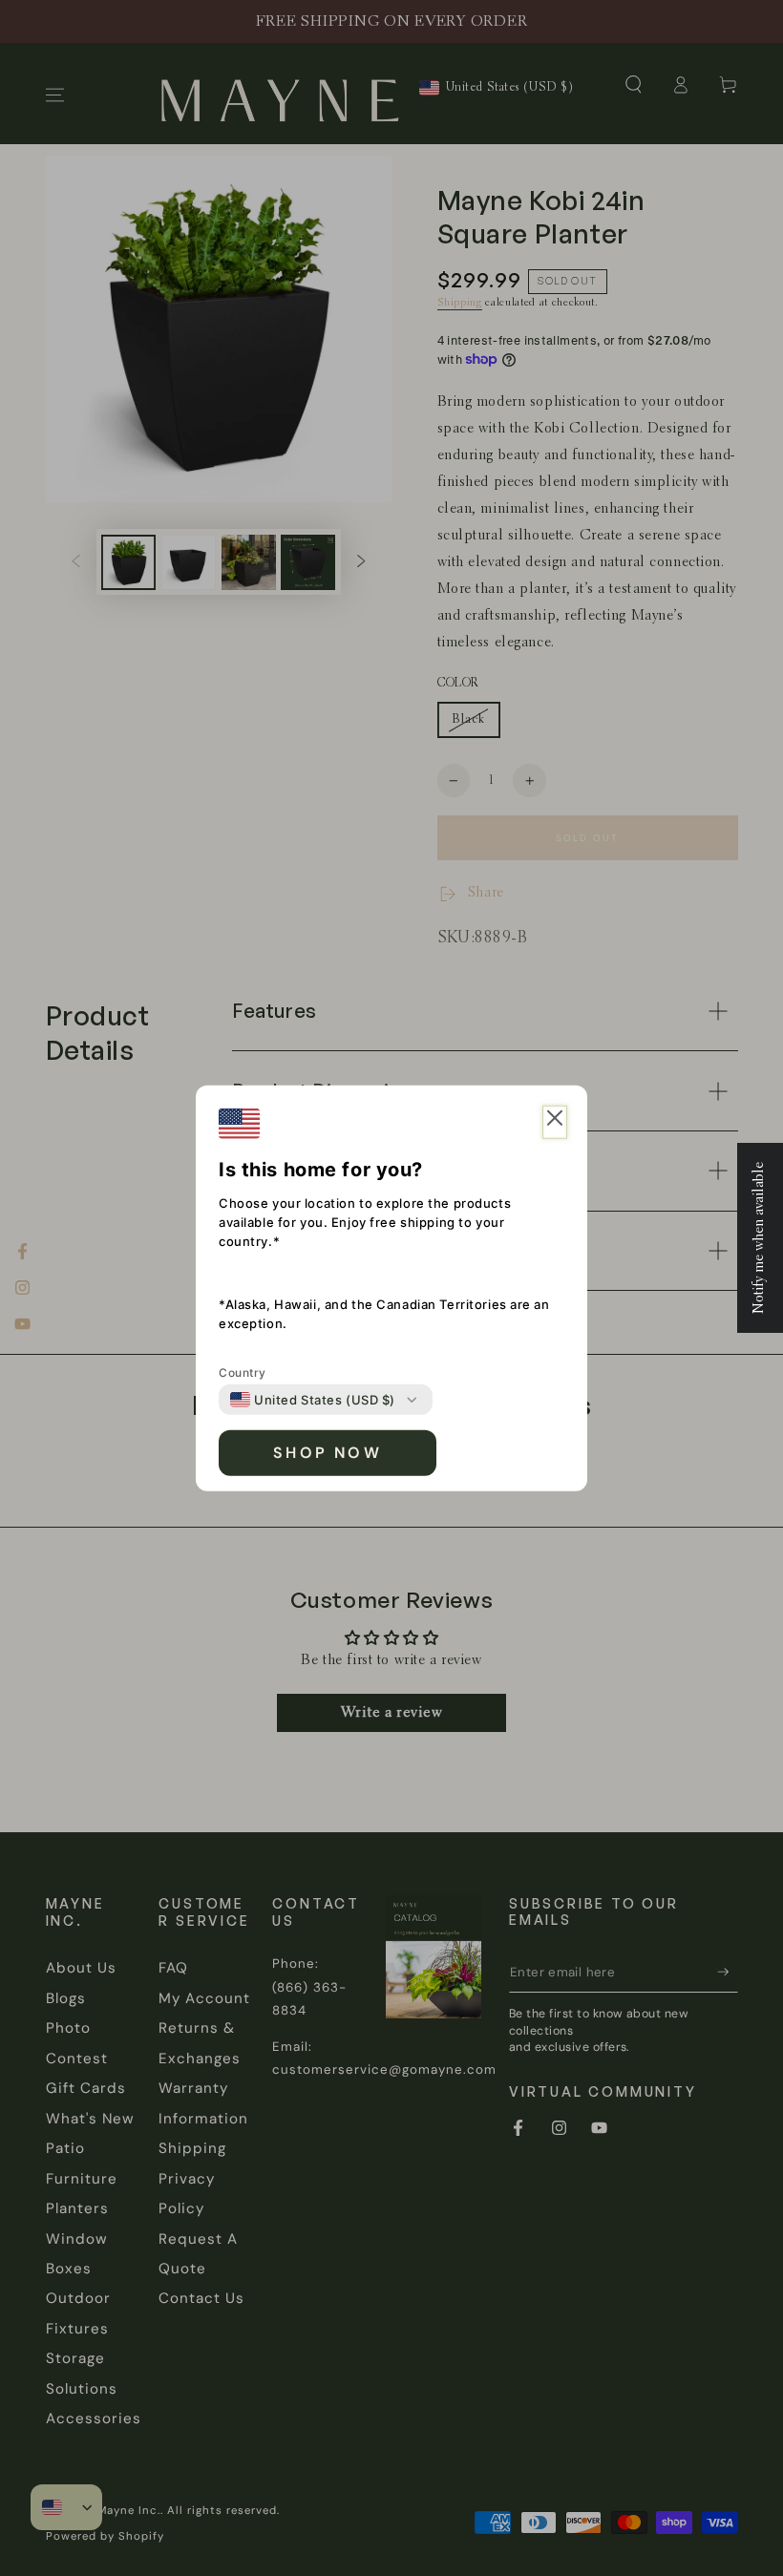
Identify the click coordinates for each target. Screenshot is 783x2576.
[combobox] (313, 1400)
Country (243, 1372)
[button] (555, 1122)
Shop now (328, 1453)
